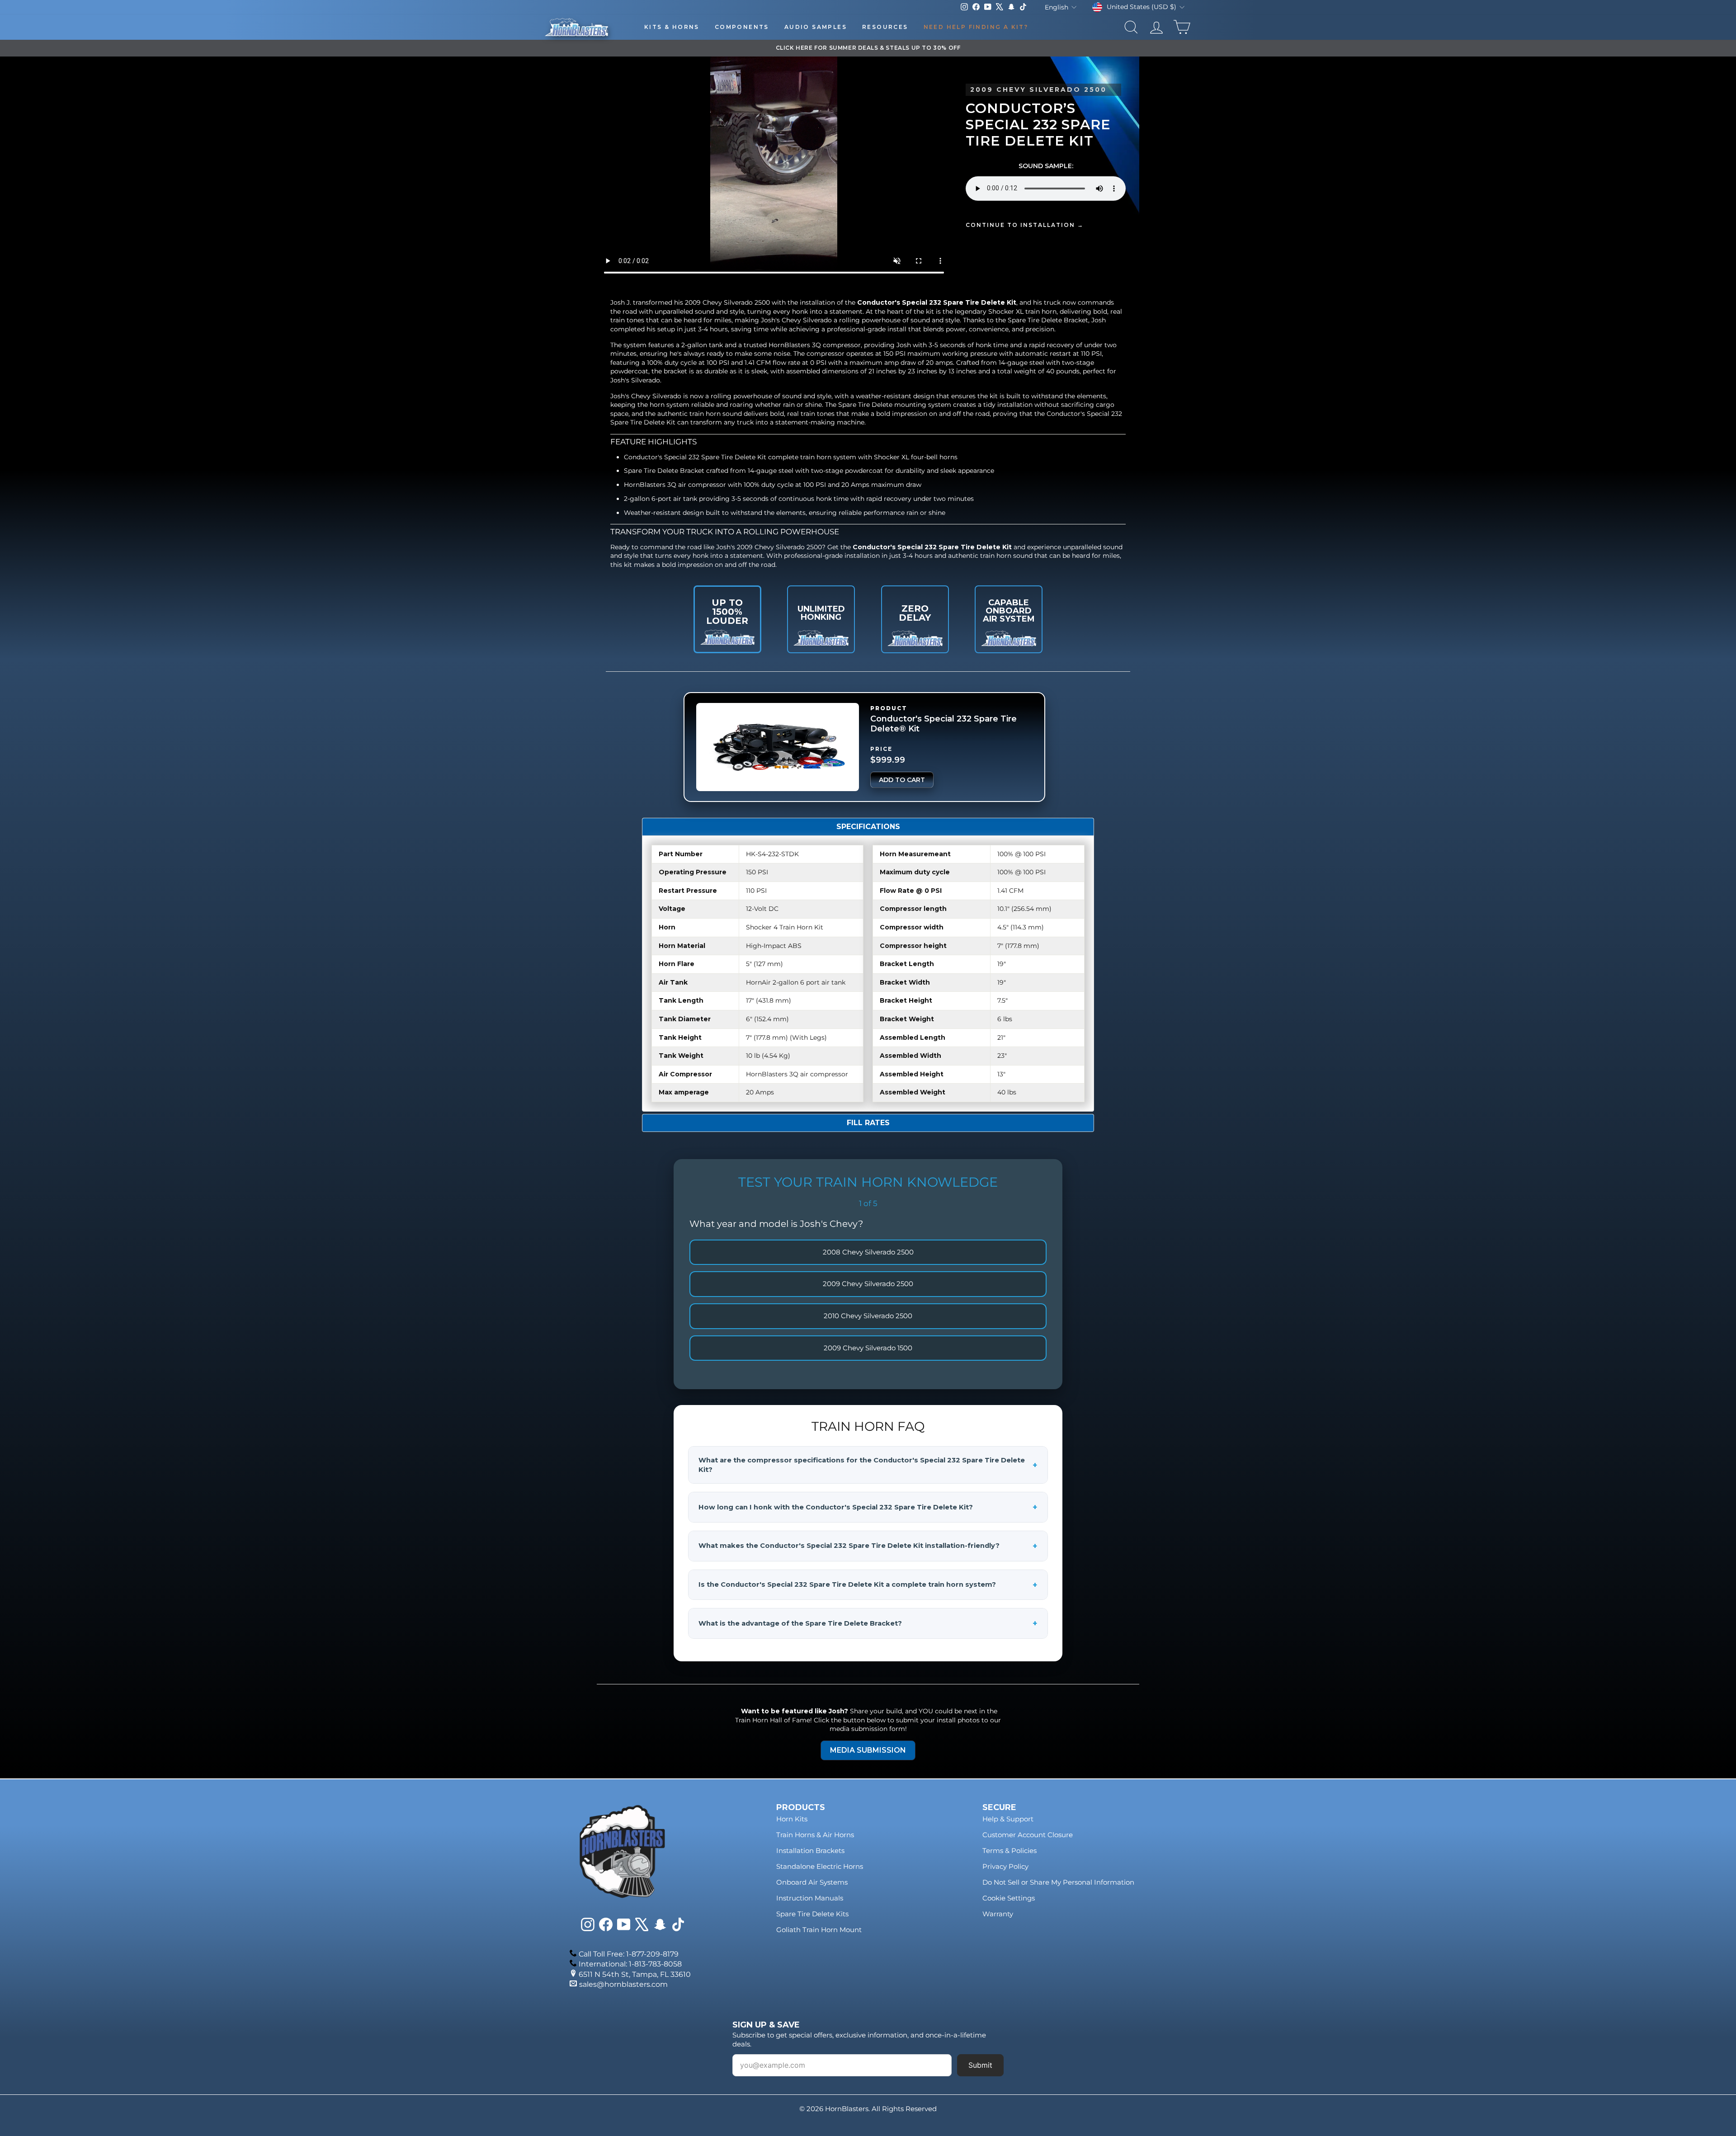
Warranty (998, 1914)
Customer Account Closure (1028, 1835)
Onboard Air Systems (812, 1882)
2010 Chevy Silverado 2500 (868, 1316)
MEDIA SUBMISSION (868, 1750)
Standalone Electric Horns (820, 1866)
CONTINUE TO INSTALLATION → (1025, 225)
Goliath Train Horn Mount (819, 1930)
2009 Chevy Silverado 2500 (868, 1284)
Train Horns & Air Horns (815, 1835)
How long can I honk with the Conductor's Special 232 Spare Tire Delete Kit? (868, 1507)
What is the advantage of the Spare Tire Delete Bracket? (868, 1623)
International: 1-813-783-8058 (630, 1964)
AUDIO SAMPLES (816, 27)
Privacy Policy (1005, 1866)
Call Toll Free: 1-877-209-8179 (629, 1954)
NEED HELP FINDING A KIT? (976, 27)
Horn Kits (792, 1819)
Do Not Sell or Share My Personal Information (1058, 1882)
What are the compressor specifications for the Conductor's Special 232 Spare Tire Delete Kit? (868, 1465)
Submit (980, 2065)
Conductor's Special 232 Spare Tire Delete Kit (937, 302)
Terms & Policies (1010, 1851)
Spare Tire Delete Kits (812, 1914)
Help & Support (1008, 1819)
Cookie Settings (1009, 1898)
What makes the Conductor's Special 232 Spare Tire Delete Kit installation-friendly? (868, 1546)
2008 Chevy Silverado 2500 (868, 1252)
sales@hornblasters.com (623, 1984)
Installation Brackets (810, 1851)
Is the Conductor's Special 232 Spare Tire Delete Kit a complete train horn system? (868, 1585)
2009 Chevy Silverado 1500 (868, 1348)
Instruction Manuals (810, 1898)
